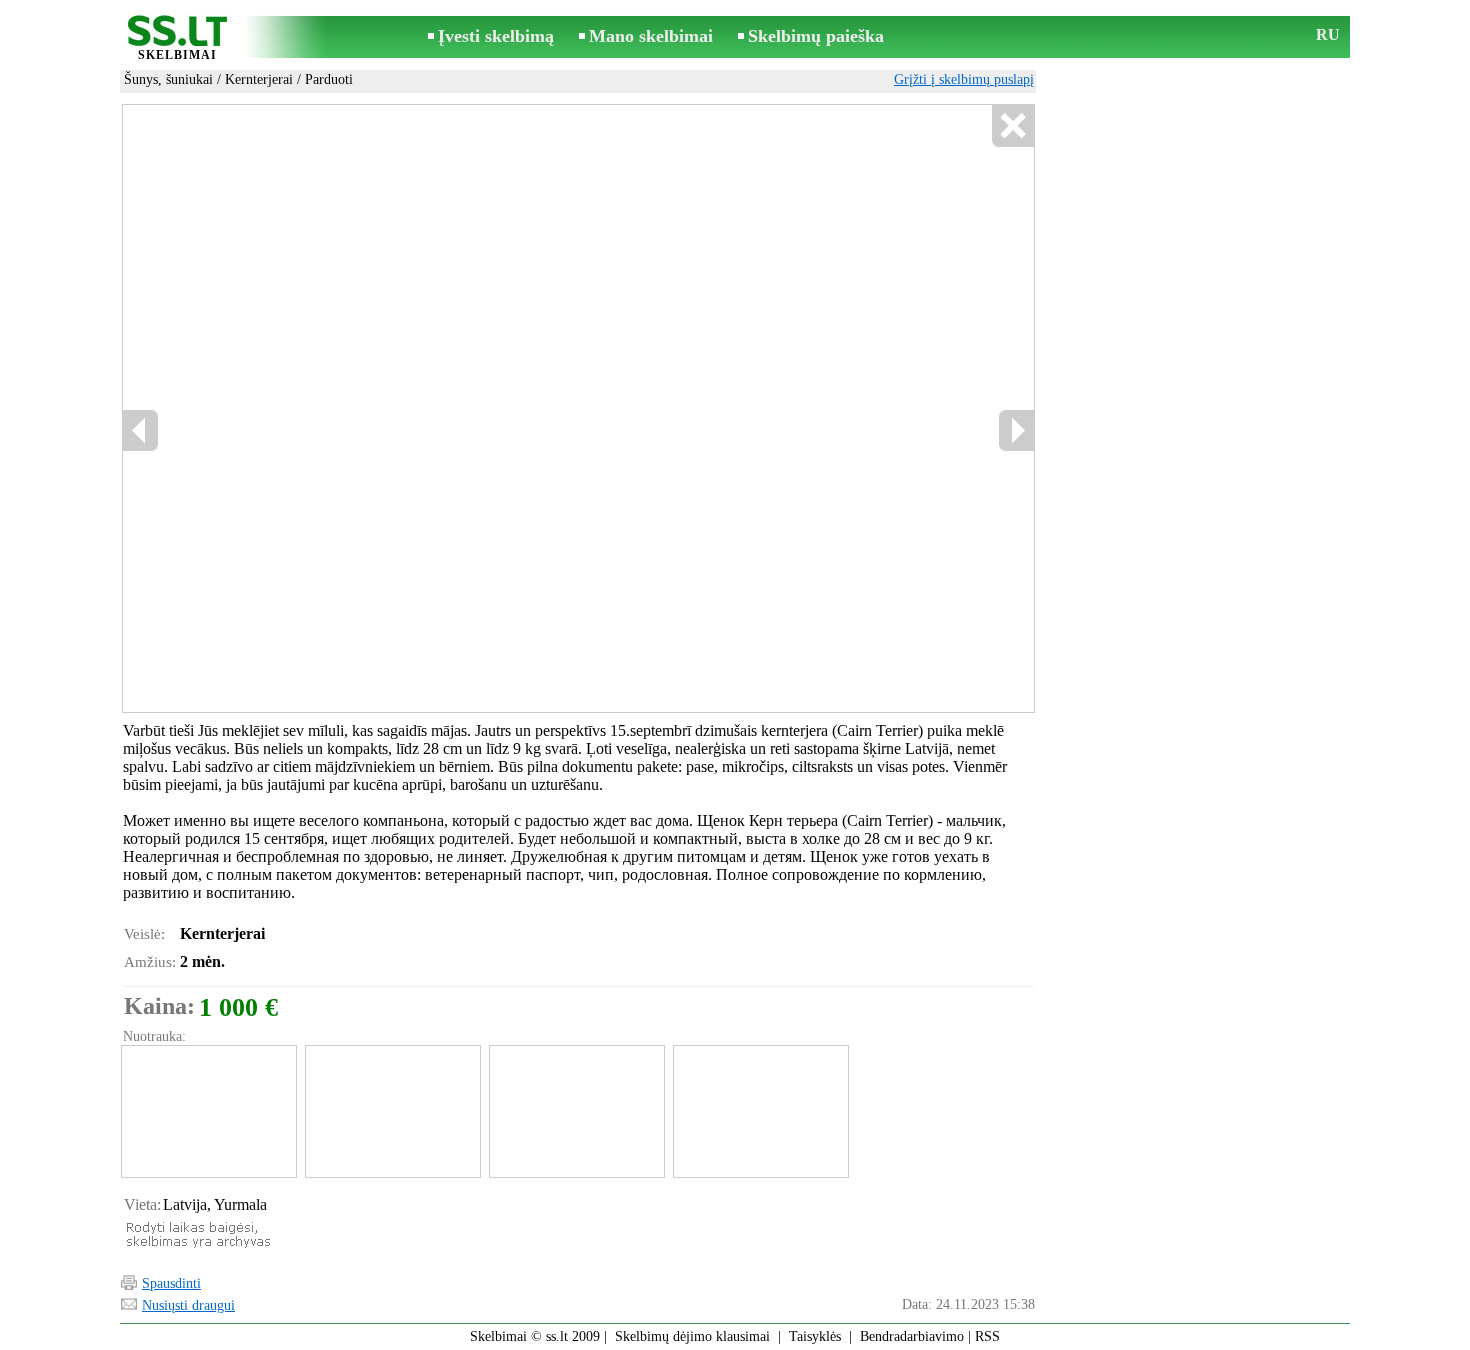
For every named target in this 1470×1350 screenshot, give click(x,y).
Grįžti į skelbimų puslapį (964, 79)
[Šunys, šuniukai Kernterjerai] (208, 1111)
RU (1328, 34)
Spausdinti (171, 1283)
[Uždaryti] (1012, 126)
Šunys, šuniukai (168, 79)
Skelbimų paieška (816, 36)
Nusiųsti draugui (188, 1305)
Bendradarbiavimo (912, 1336)
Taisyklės (815, 1336)
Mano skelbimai (651, 36)
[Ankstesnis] (141, 430)
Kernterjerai (259, 79)
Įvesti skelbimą (496, 36)
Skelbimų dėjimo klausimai (692, 1336)
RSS (987, 1336)
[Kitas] (1016, 430)
